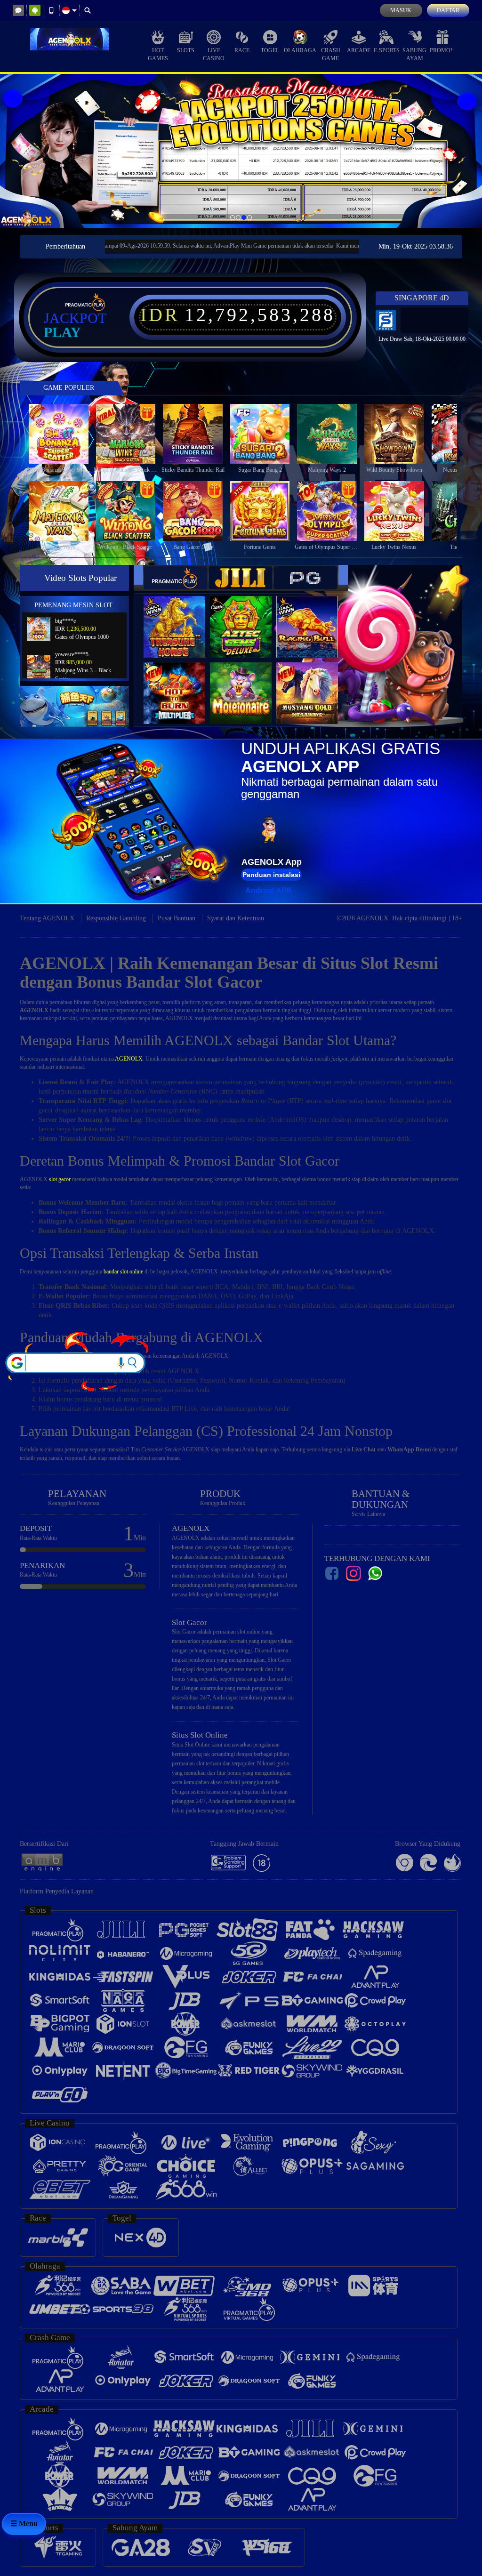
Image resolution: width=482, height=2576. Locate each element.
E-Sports (387, 50)
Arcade (359, 50)
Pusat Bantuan (177, 918)
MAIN (64, 434)
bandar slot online (123, 1272)
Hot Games (158, 54)
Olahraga (300, 50)
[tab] (176, 578)
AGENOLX (129, 1059)
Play (62, 332)
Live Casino (214, 54)
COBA (180, 617)
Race (242, 50)
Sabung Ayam (414, 54)
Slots (186, 50)
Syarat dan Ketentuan (236, 918)
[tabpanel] (241, 151)
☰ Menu (24, 2524)
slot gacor (60, 1179)
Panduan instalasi (271, 875)
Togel (270, 50)
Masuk (401, 10)
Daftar (448, 10)
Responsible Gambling (116, 918)
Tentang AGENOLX (47, 918)
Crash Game (331, 54)
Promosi (443, 50)
